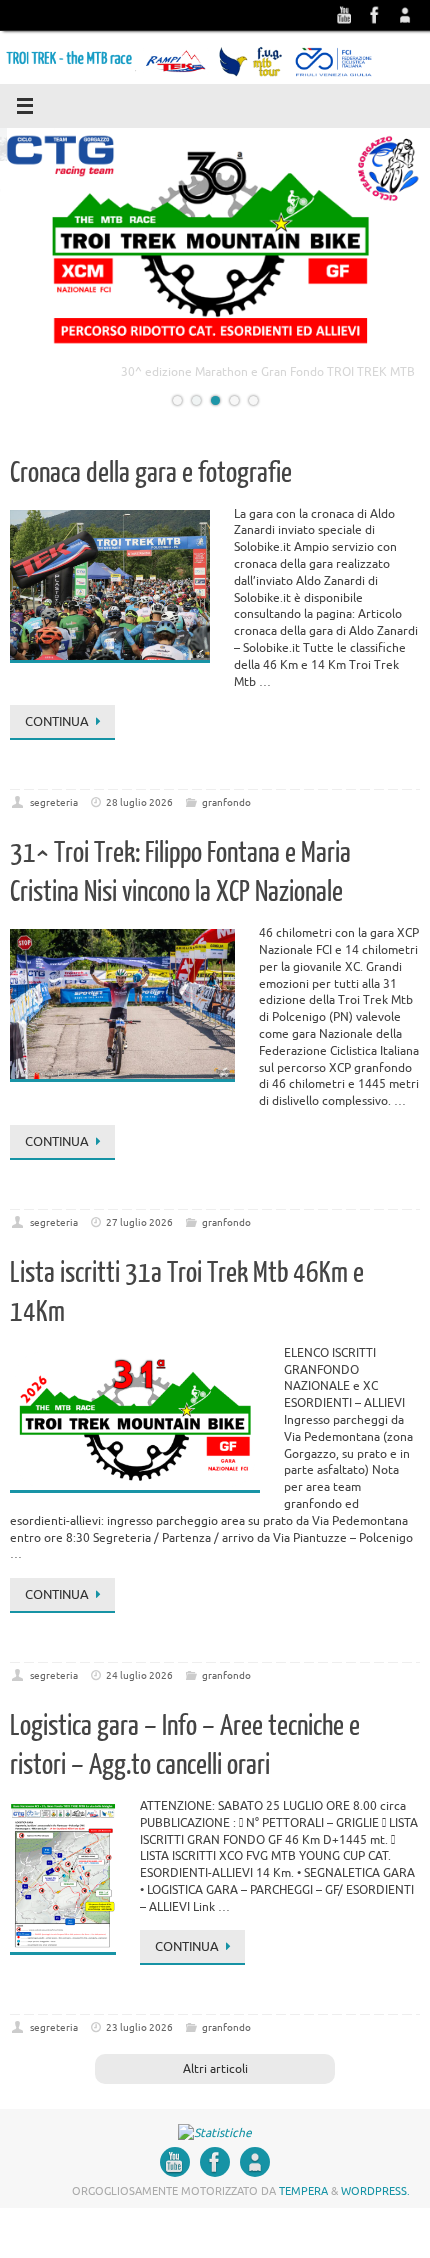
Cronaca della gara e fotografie (151, 488)
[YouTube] (345, 15)
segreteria (54, 817)
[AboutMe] (405, 15)
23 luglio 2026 (139, 2042)
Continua (57, 736)
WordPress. (375, 2206)
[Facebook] (375, 15)
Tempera (303, 2206)
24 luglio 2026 (139, 1690)
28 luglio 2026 (139, 817)
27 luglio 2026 (139, 1237)
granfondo (226, 817)
